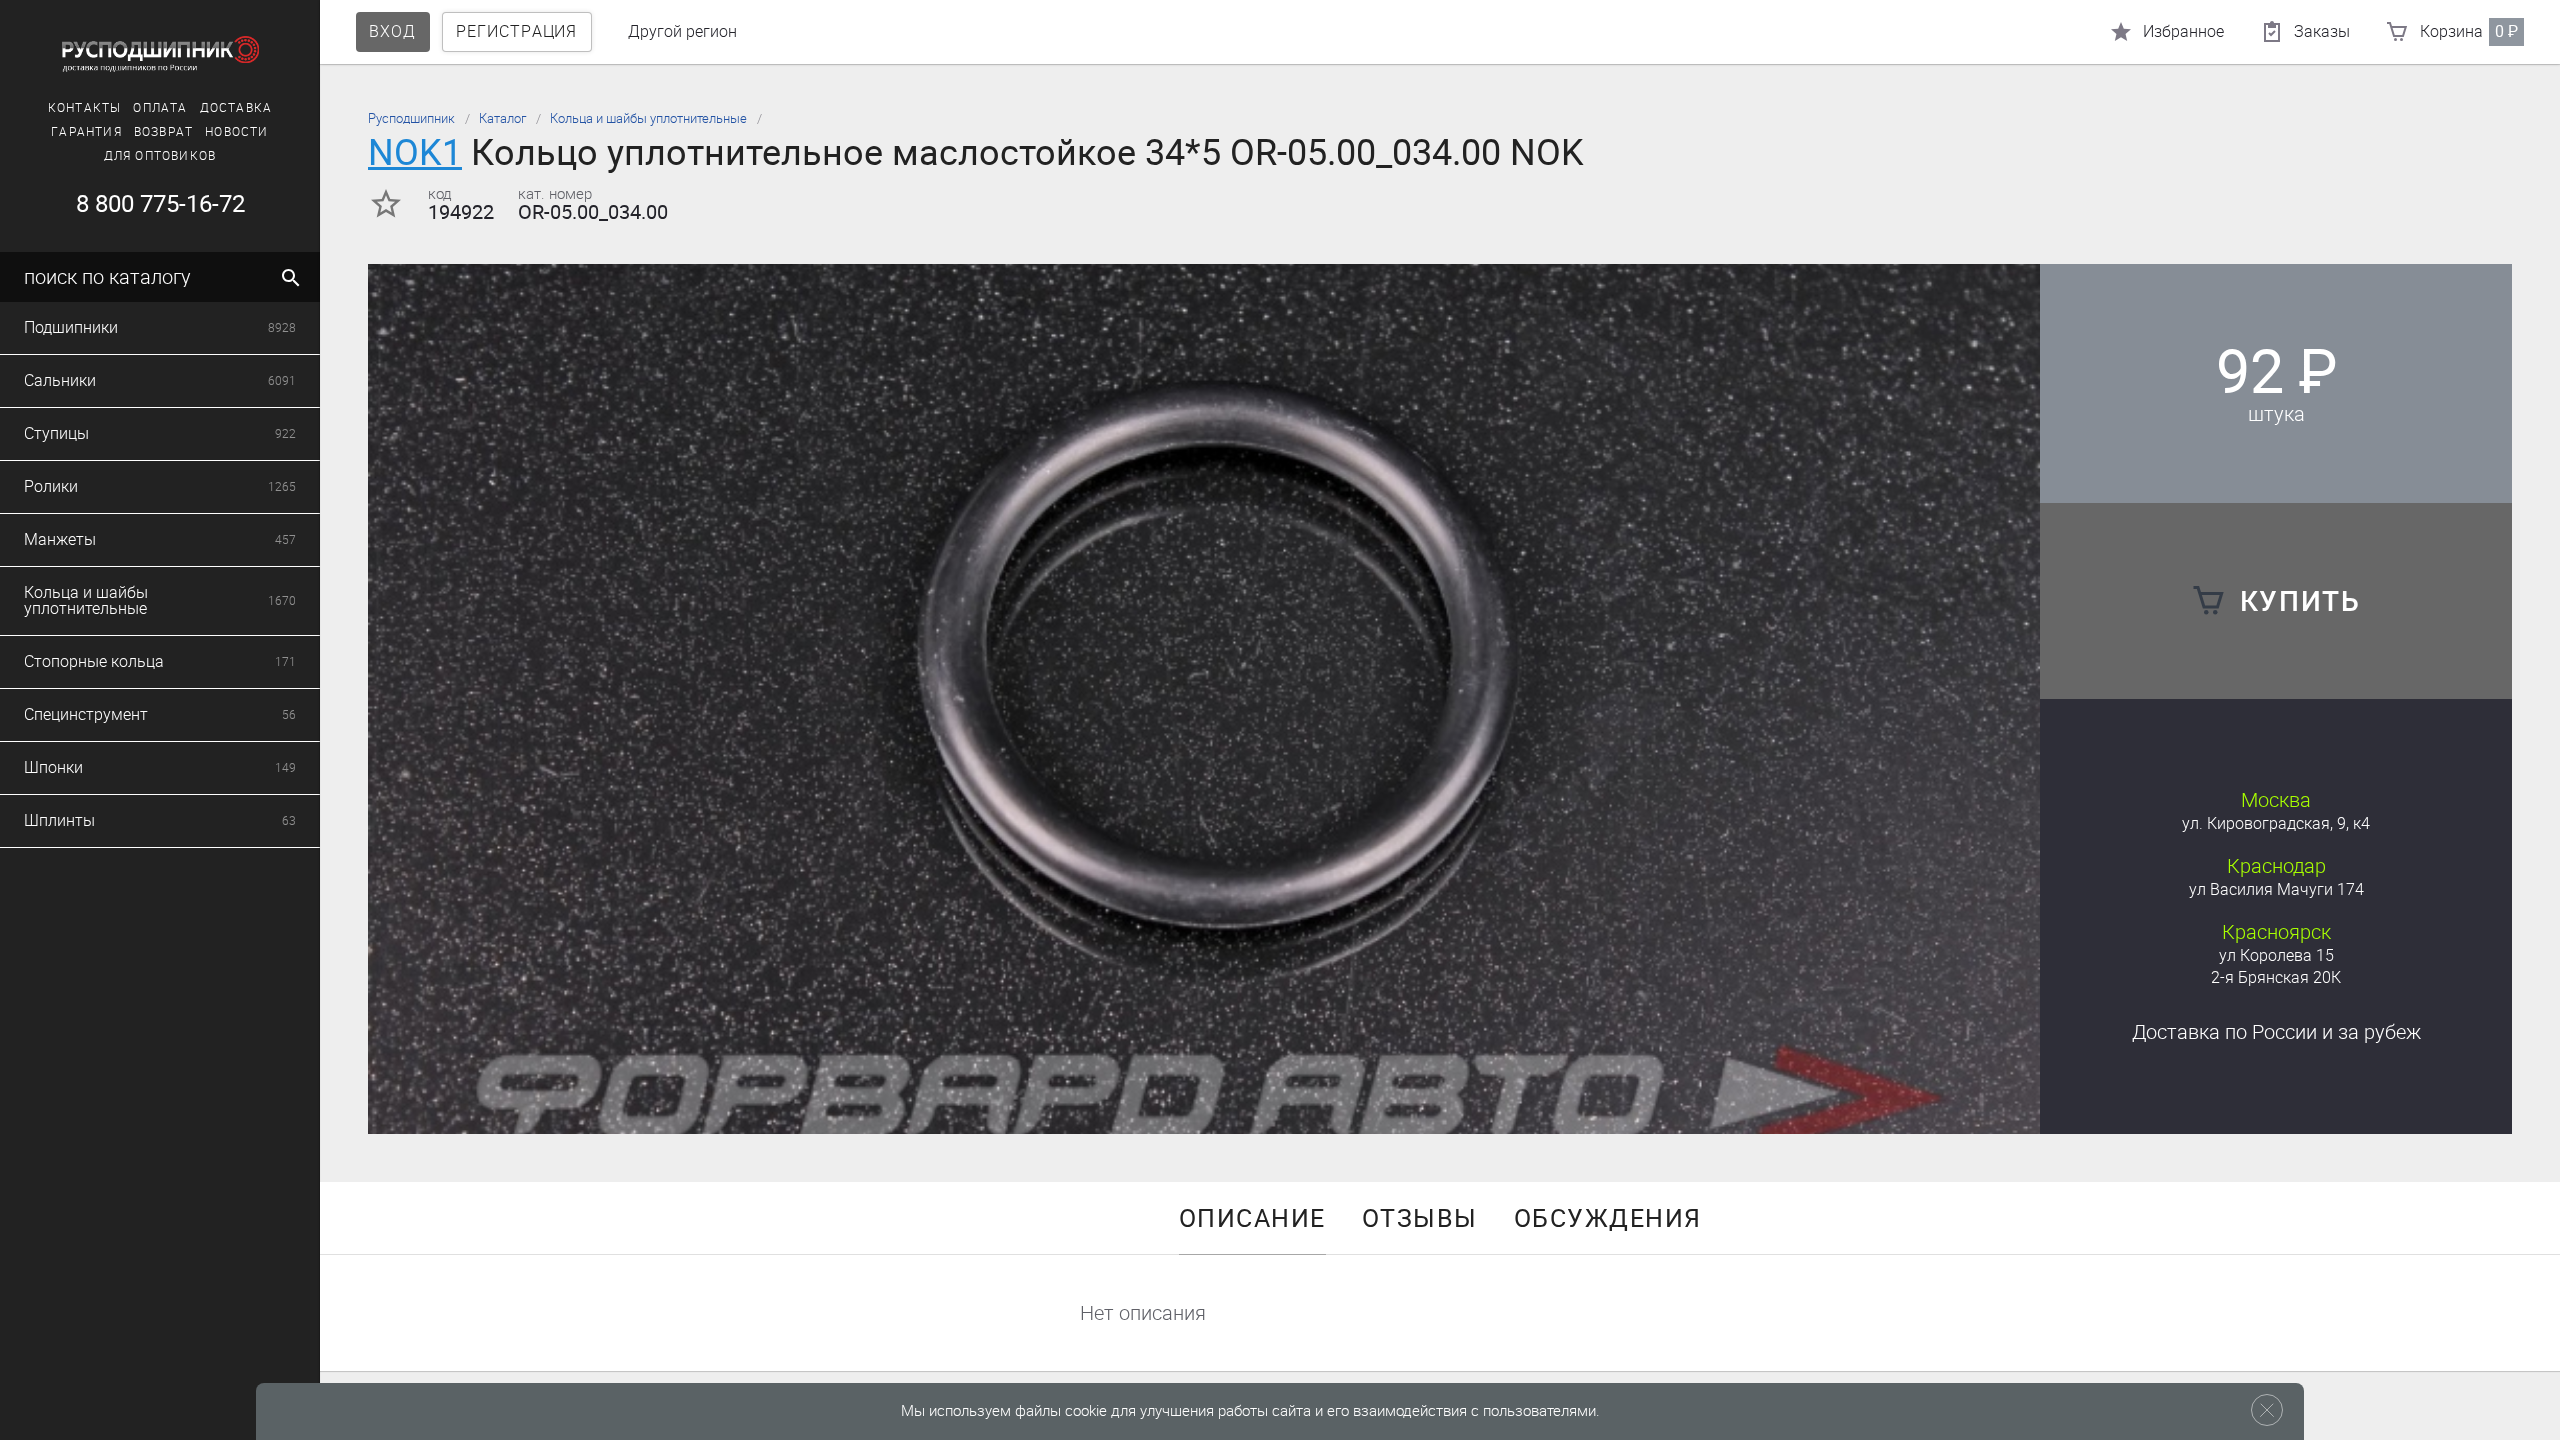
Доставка (236, 108)
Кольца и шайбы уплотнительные (648, 118)
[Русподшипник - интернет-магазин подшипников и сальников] (160, 54)
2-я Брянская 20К (2276, 977)
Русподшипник (411, 118)
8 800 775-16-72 (160, 204)
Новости (236, 132)
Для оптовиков (160, 156)
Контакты (85, 108)
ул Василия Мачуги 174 (2276, 889)
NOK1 (415, 152)
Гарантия (86, 132)
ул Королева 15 (2276, 955)
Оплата (160, 108)
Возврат (163, 132)
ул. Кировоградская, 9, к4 (2276, 823)
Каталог (502, 118)
